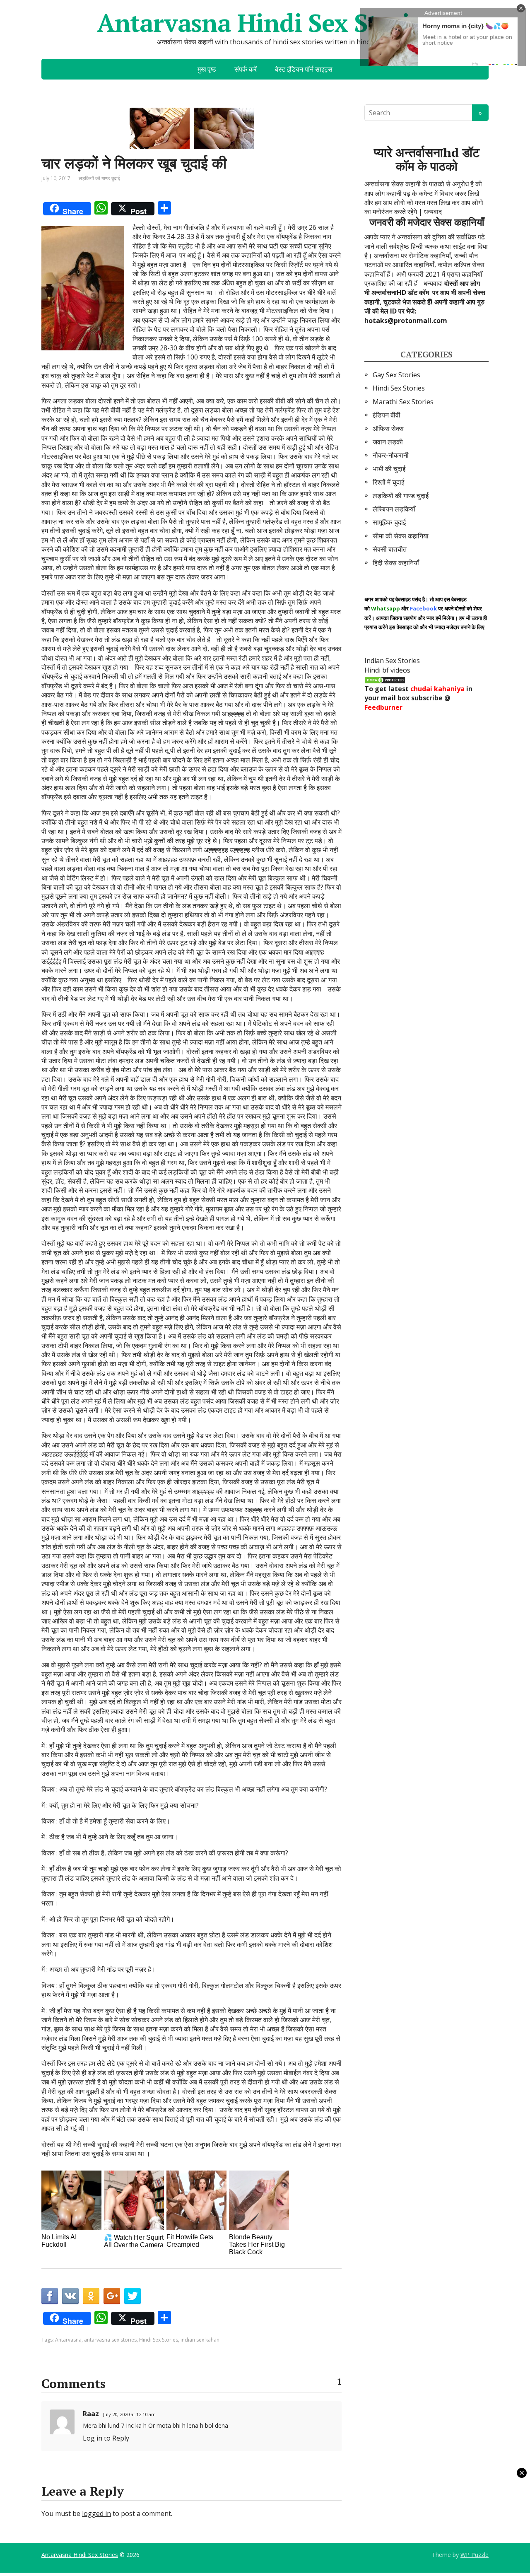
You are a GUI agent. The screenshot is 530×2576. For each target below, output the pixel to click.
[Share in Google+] (112, 2296)
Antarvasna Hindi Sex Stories (265, 23)
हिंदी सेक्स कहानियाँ (396, 563)
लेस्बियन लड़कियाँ (394, 509)
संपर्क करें (246, 69)
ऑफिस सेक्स (388, 429)
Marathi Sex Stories (403, 402)
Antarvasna (68, 2340)
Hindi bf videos (387, 670)
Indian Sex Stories (392, 661)
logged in (96, 2513)
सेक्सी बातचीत (390, 549)
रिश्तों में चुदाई (388, 482)
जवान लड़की (388, 442)
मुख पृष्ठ (207, 69)
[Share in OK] (91, 2296)
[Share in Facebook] (50, 2296)
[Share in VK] (70, 2296)
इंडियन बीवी (387, 415)
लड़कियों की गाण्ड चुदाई (99, 178)
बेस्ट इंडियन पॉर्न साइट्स (304, 69)
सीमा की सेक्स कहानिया (401, 536)
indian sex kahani (201, 2340)
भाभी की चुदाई (389, 469)
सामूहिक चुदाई (389, 522)
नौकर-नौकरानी (391, 455)
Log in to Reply (106, 2438)
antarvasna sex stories (110, 2340)
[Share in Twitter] (132, 2296)
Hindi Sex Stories (159, 2340)
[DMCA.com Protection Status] (385, 679)
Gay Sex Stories (396, 375)
